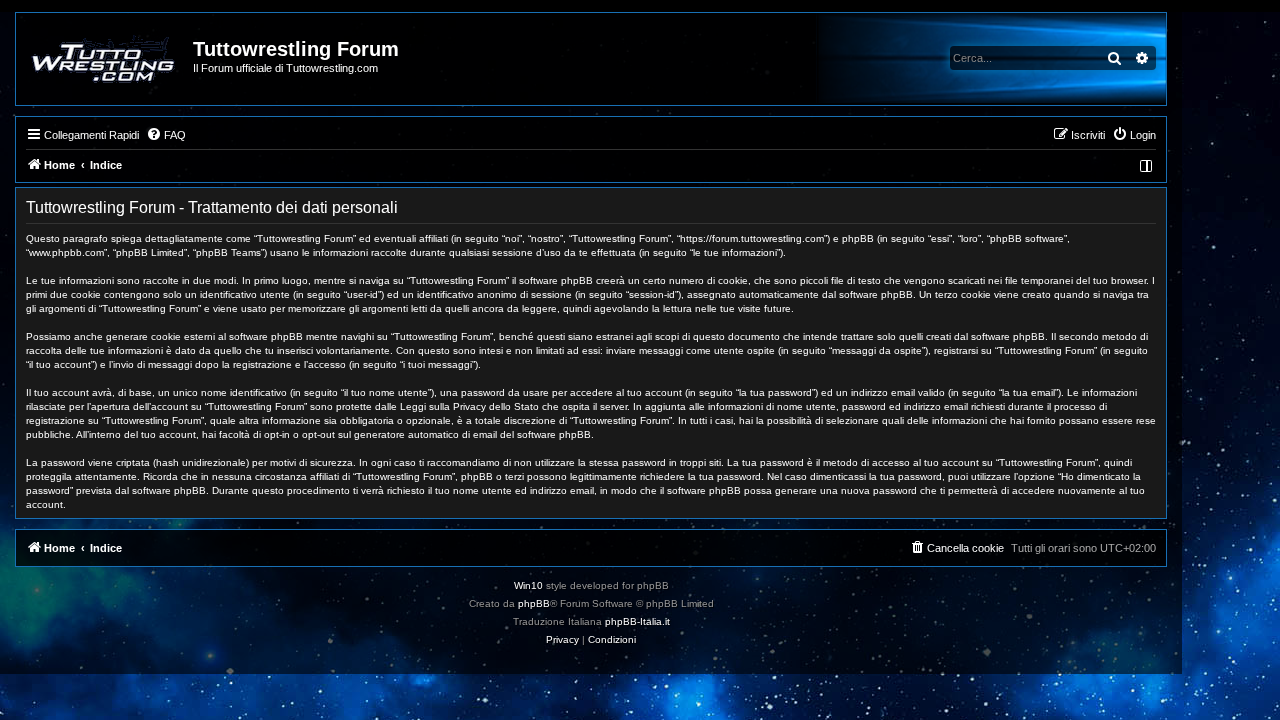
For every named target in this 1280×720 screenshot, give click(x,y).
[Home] (105, 59)
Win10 (528, 585)
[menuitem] (166, 135)
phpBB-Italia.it (637, 621)
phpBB (534, 603)
